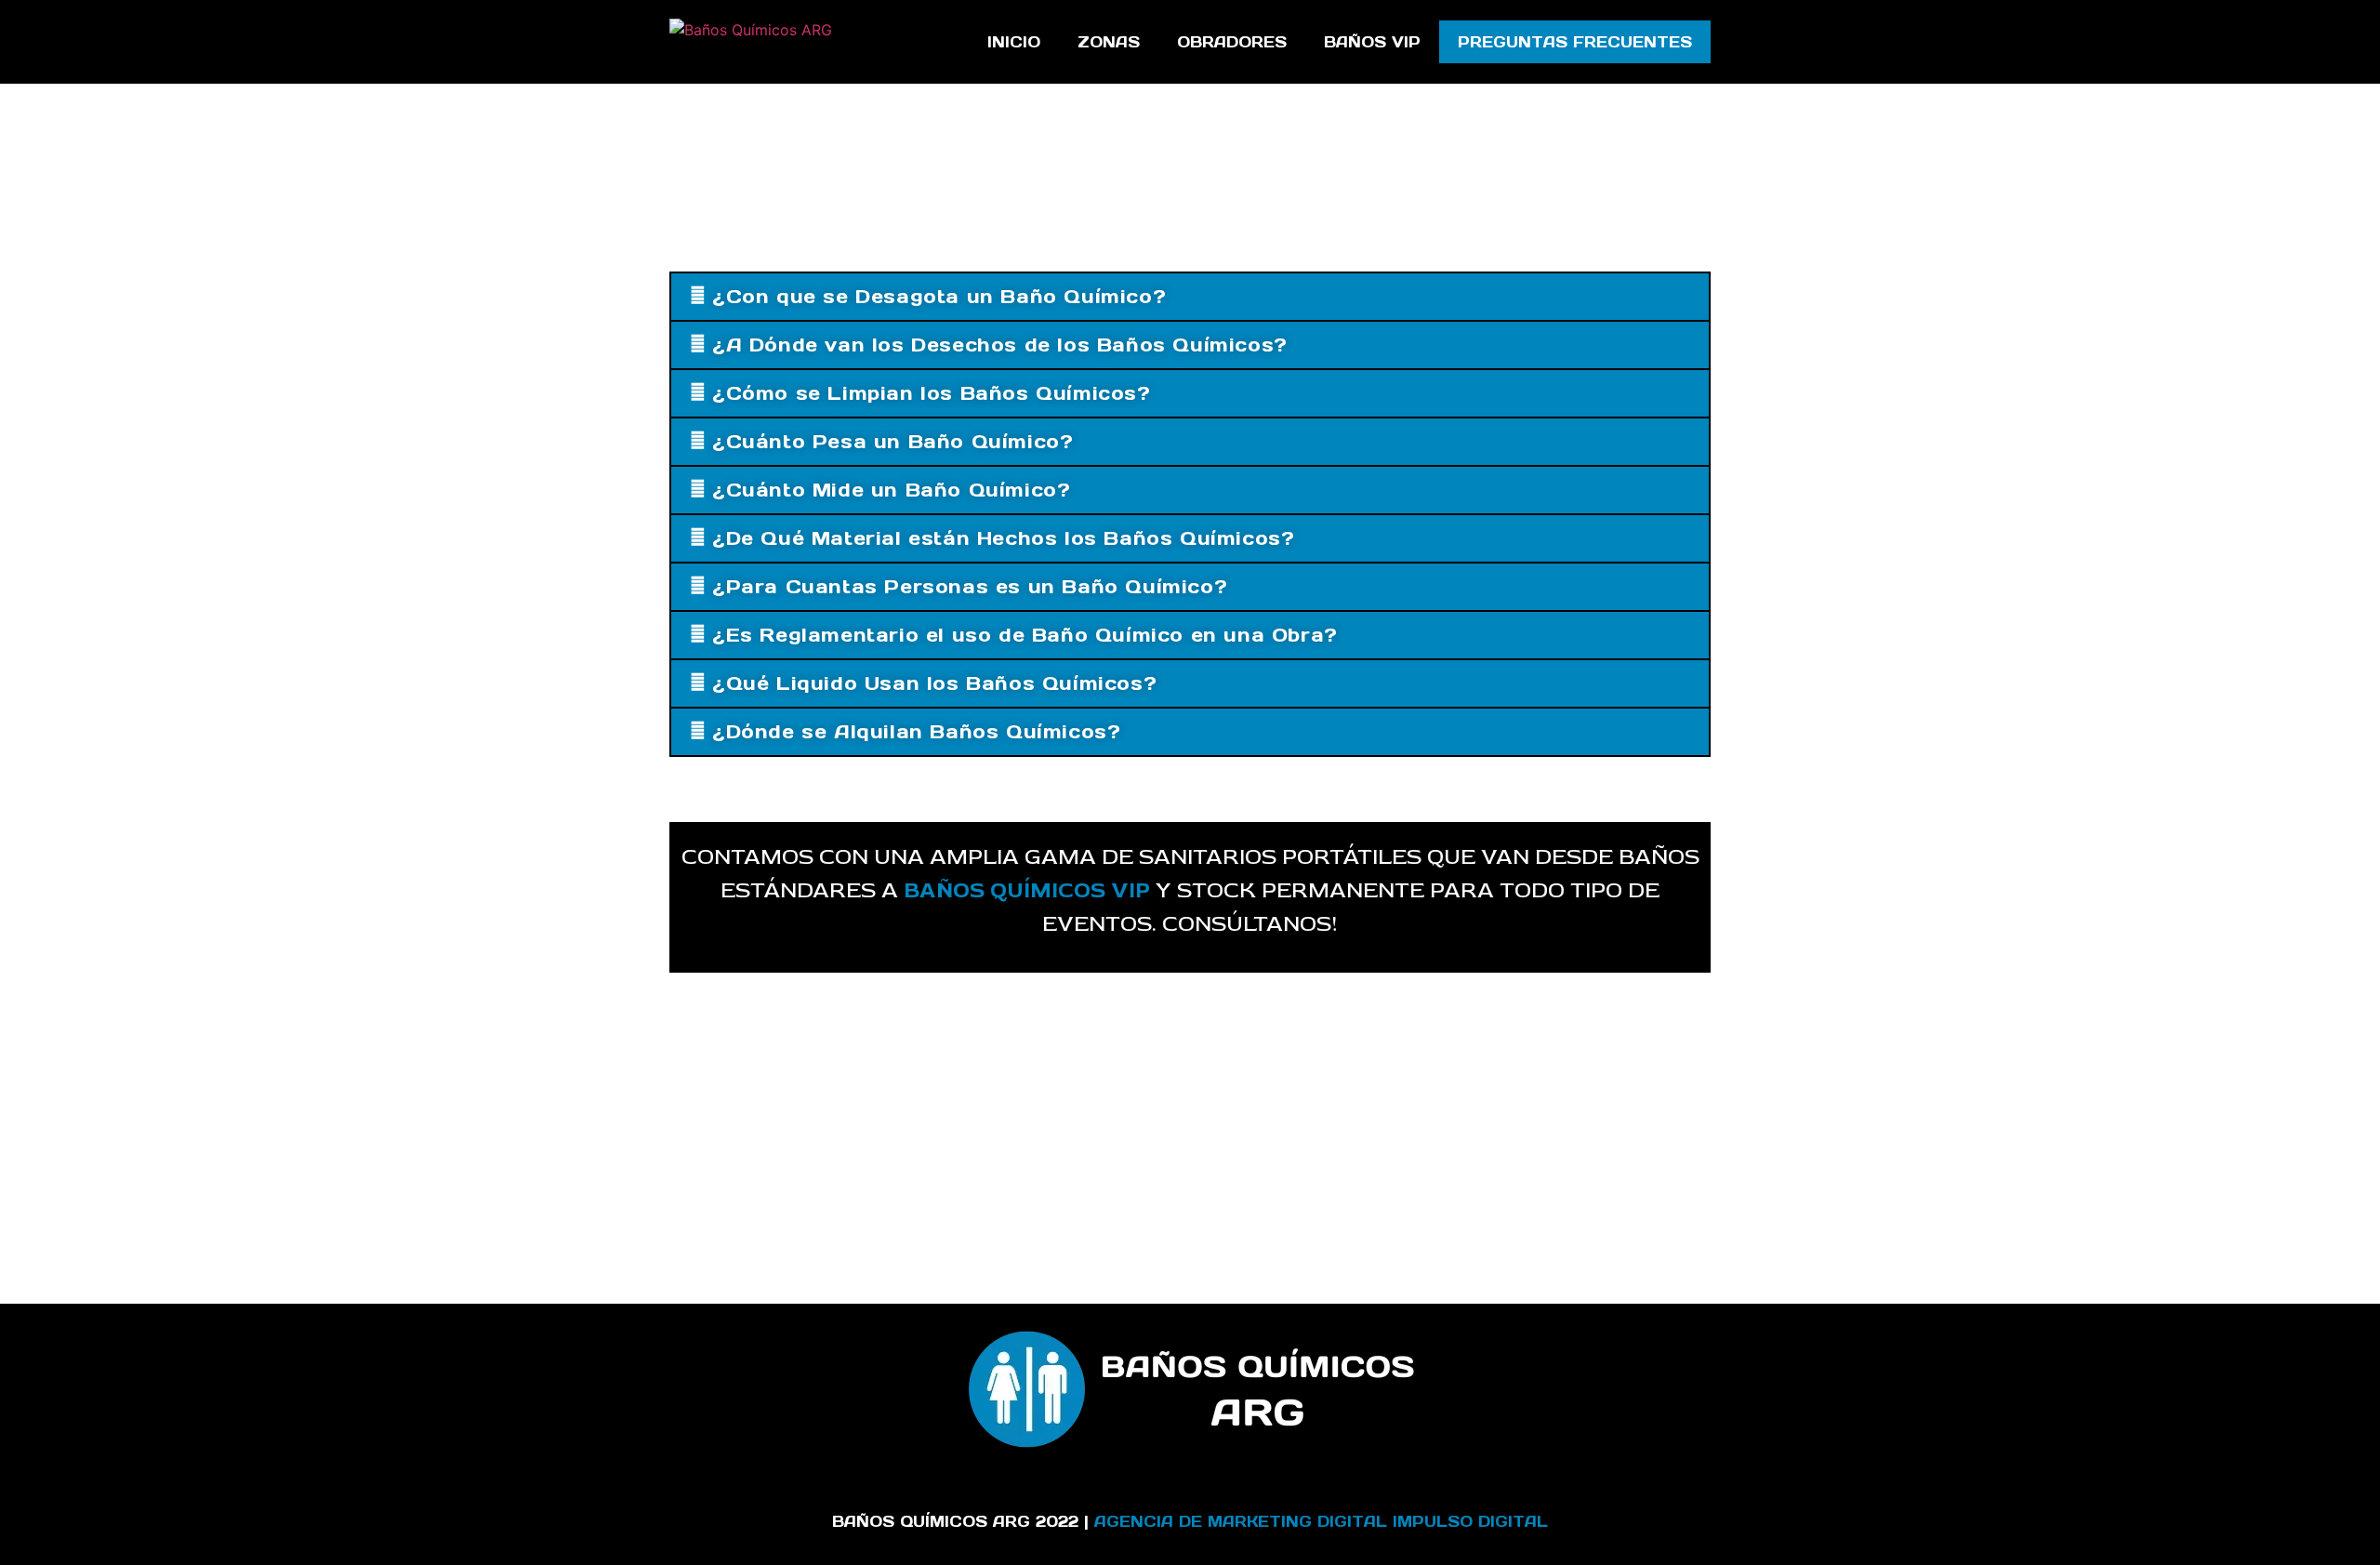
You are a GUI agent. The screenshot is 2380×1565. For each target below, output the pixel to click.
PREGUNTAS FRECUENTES (1575, 42)
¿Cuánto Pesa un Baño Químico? (892, 442)
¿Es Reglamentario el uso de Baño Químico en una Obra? (1025, 635)
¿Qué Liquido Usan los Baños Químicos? (934, 683)
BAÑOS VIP (1372, 42)
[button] (1190, 297)
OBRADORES (1232, 42)
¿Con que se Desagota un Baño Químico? (939, 297)
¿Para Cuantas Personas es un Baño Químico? (970, 587)
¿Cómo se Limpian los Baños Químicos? (932, 393)
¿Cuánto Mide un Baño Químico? (891, 490)
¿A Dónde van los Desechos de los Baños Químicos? (1000, 345)
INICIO (1014, 42)
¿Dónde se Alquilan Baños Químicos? (916, 732)
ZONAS (1109, 42)
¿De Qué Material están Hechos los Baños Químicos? (1003, 538)
